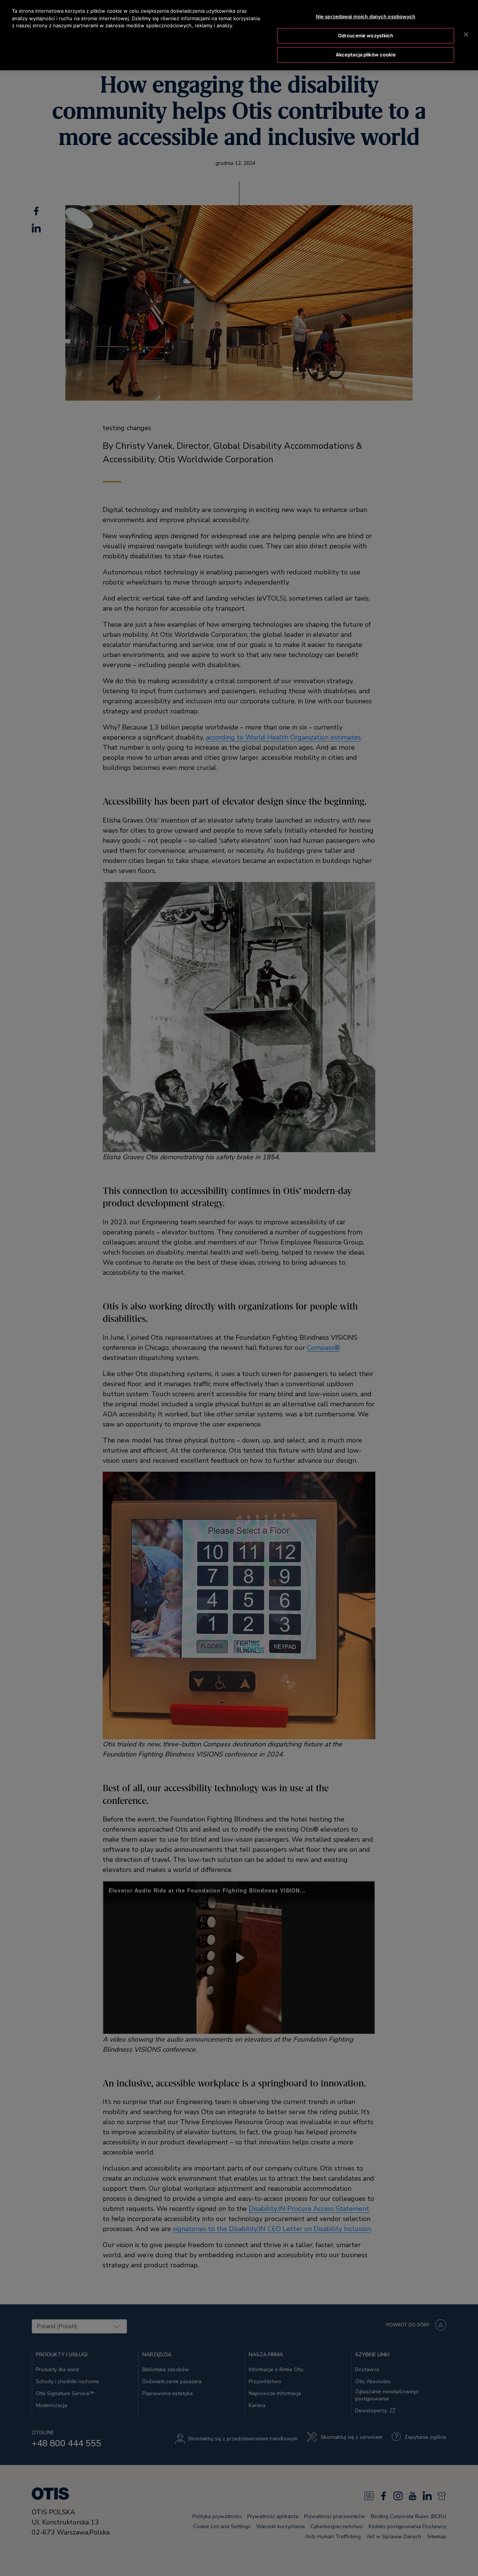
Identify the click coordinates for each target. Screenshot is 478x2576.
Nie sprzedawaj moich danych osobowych (366, 16)
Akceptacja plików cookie (366, 55)
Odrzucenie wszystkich (366, 36)
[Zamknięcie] (466, 34)
